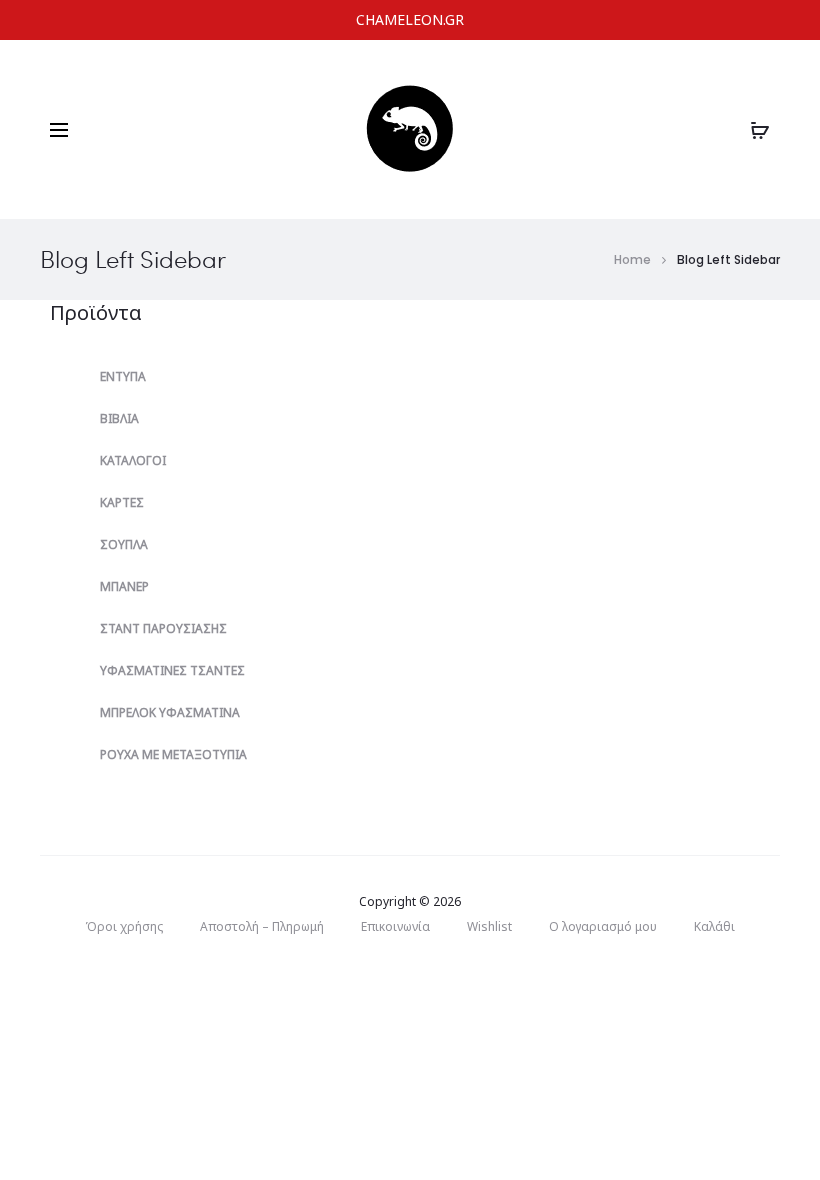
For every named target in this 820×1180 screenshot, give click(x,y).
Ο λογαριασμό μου (603, 926)
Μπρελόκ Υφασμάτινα (170, 712)
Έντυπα (123, 376)
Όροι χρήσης (124, 926)
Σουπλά (124, 544)
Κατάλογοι (133, 460)
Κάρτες (122, 502)
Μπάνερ (124, 586)
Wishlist (489, 926)
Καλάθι (714, 926)
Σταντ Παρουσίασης (163, 628)
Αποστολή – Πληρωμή (262, 926)
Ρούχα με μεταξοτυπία (173, 754)
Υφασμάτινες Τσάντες (172, 670)
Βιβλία (119, 418)
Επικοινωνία (395, 926)
